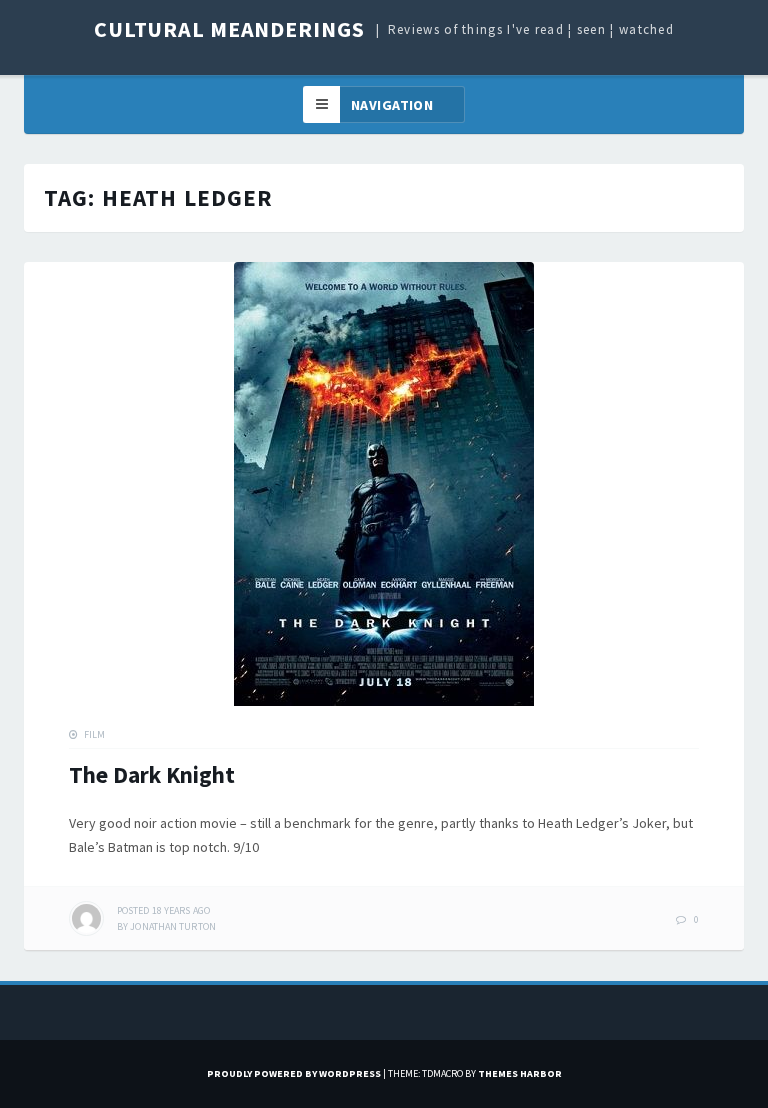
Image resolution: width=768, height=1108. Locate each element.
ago (163, 910)
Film (94, 734)
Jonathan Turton (173, 926)
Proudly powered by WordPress (294, 1073)
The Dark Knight (152, 774)
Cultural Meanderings (229, 29)
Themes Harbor (520, 1073)
